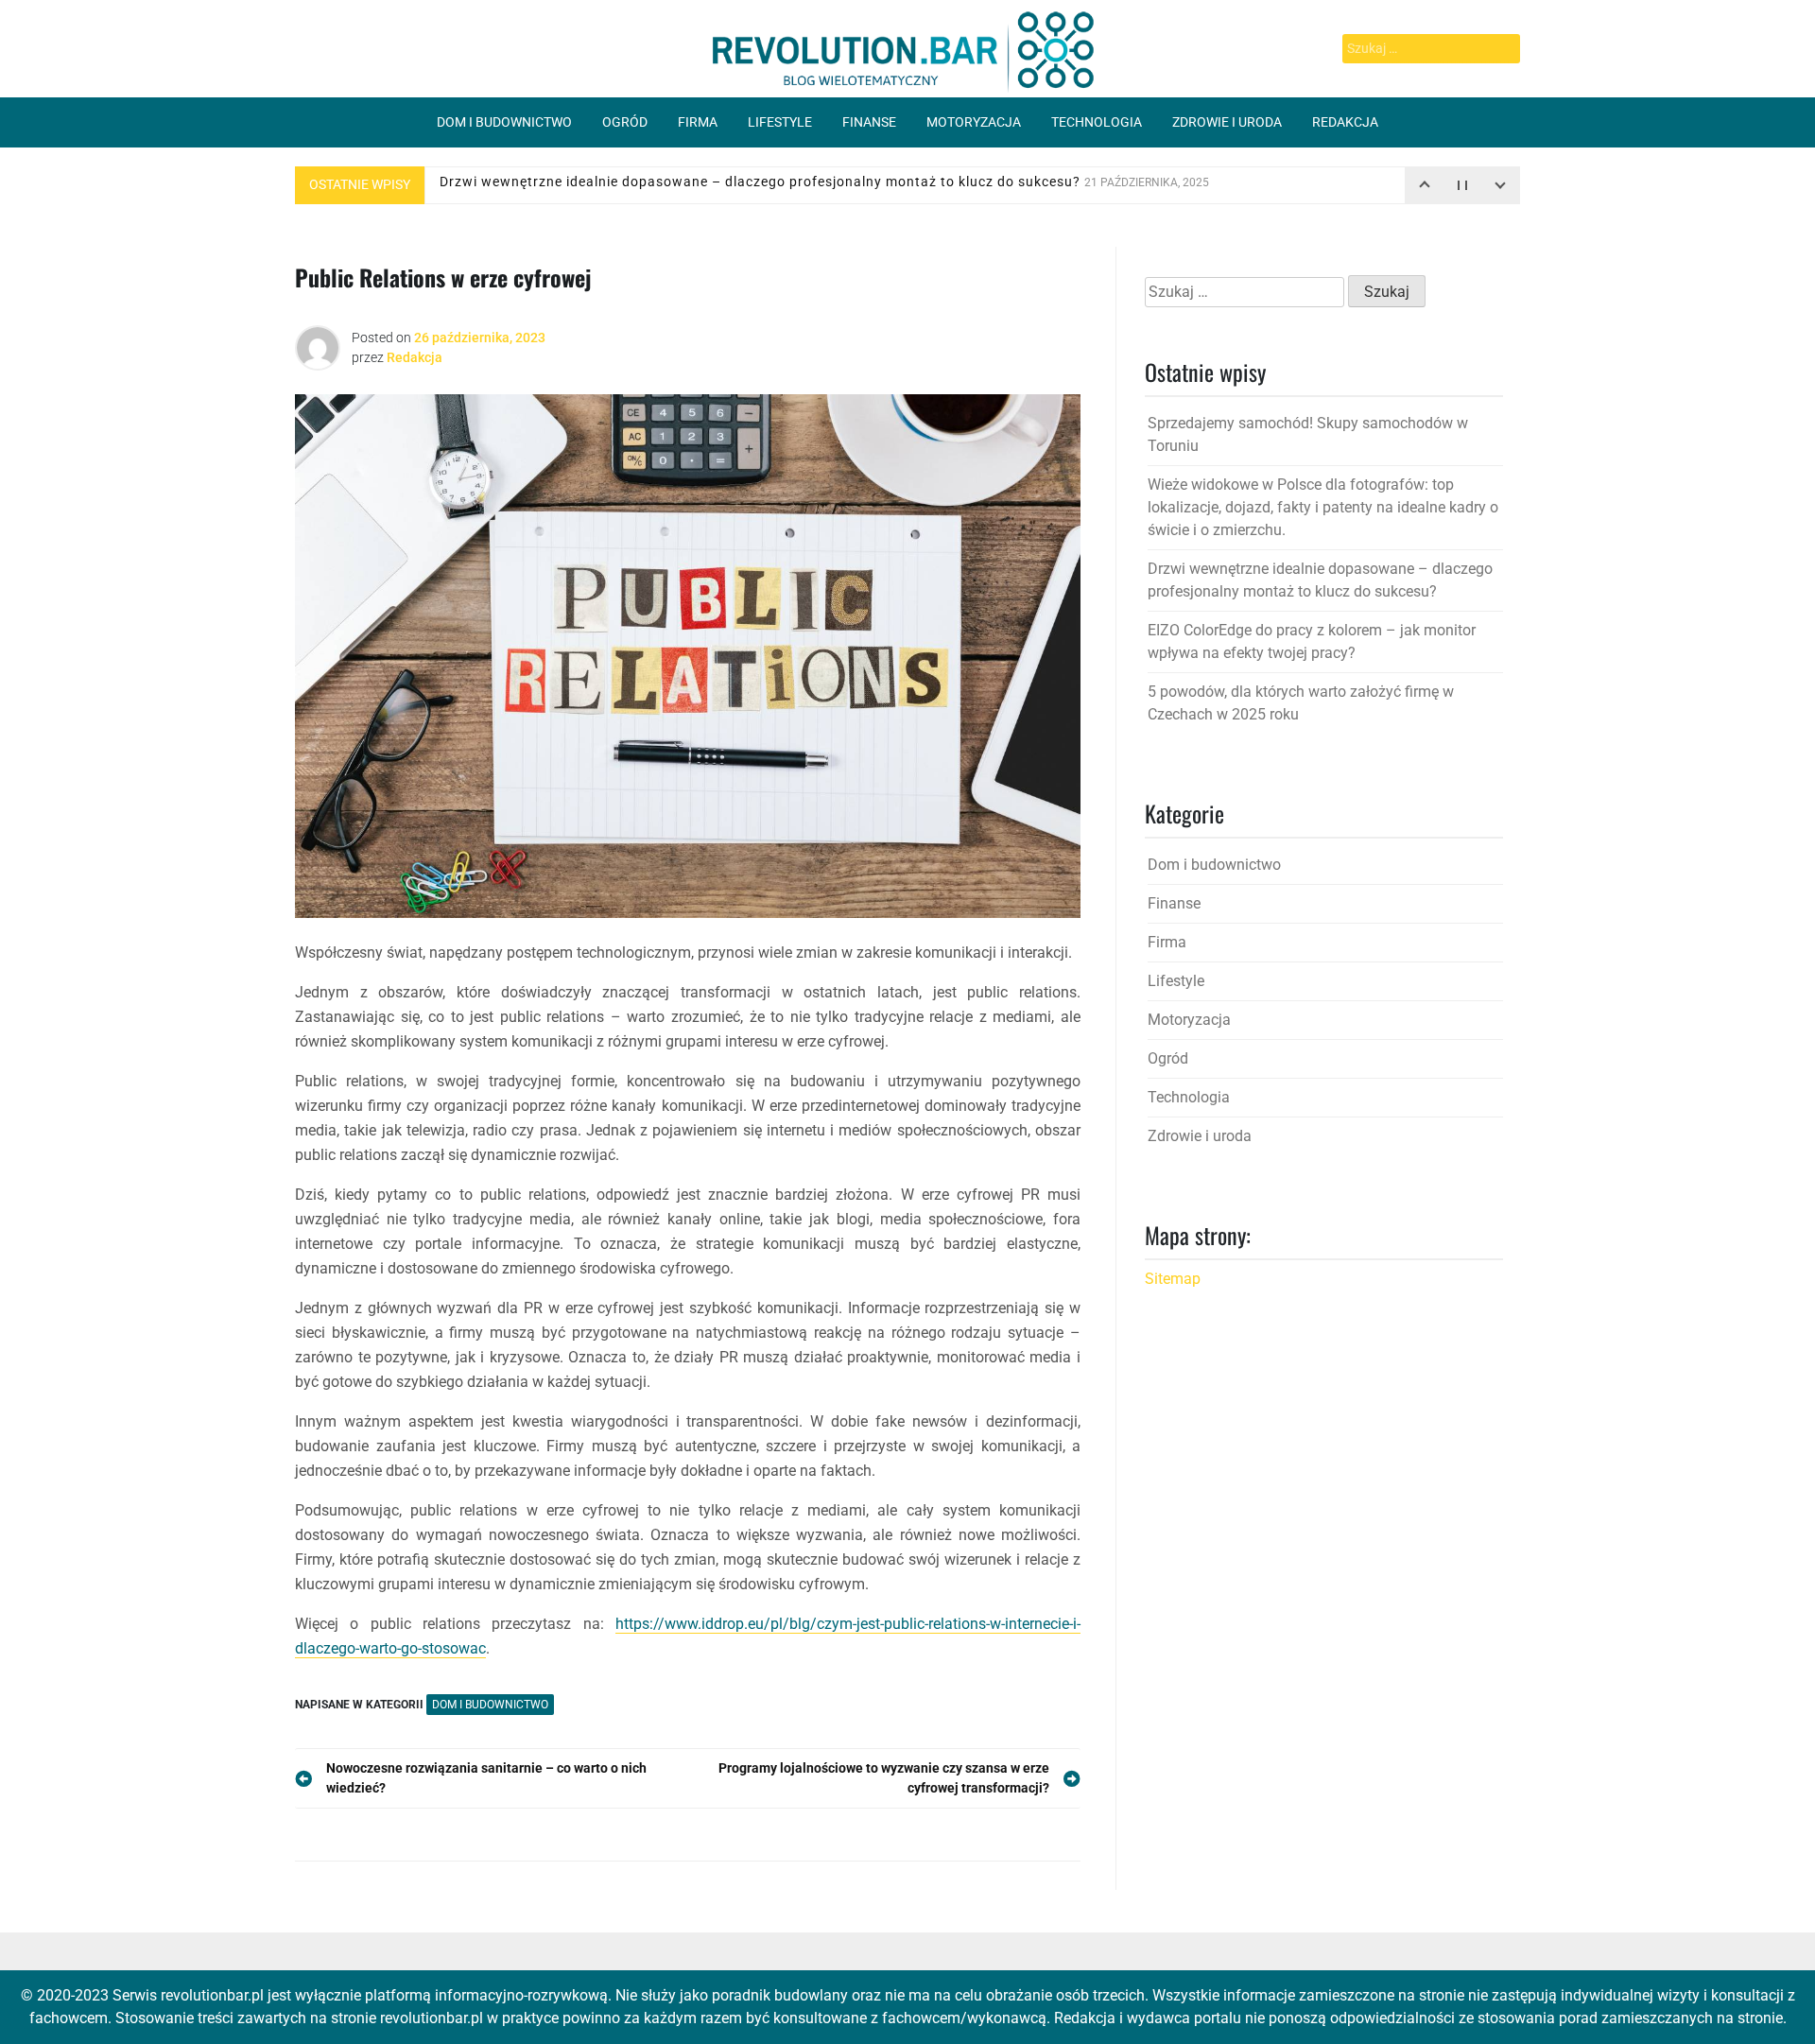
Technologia (1097, 122)
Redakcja (1345, 122)
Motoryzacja (974, 122)
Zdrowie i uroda (1227, 122)
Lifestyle (780, 122)
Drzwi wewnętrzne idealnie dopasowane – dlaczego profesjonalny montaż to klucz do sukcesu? (824, 184)
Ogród (625, 122)
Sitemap (1173, 1279)
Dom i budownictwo (504, 122)
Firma (698, 122)
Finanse (869, 122)
